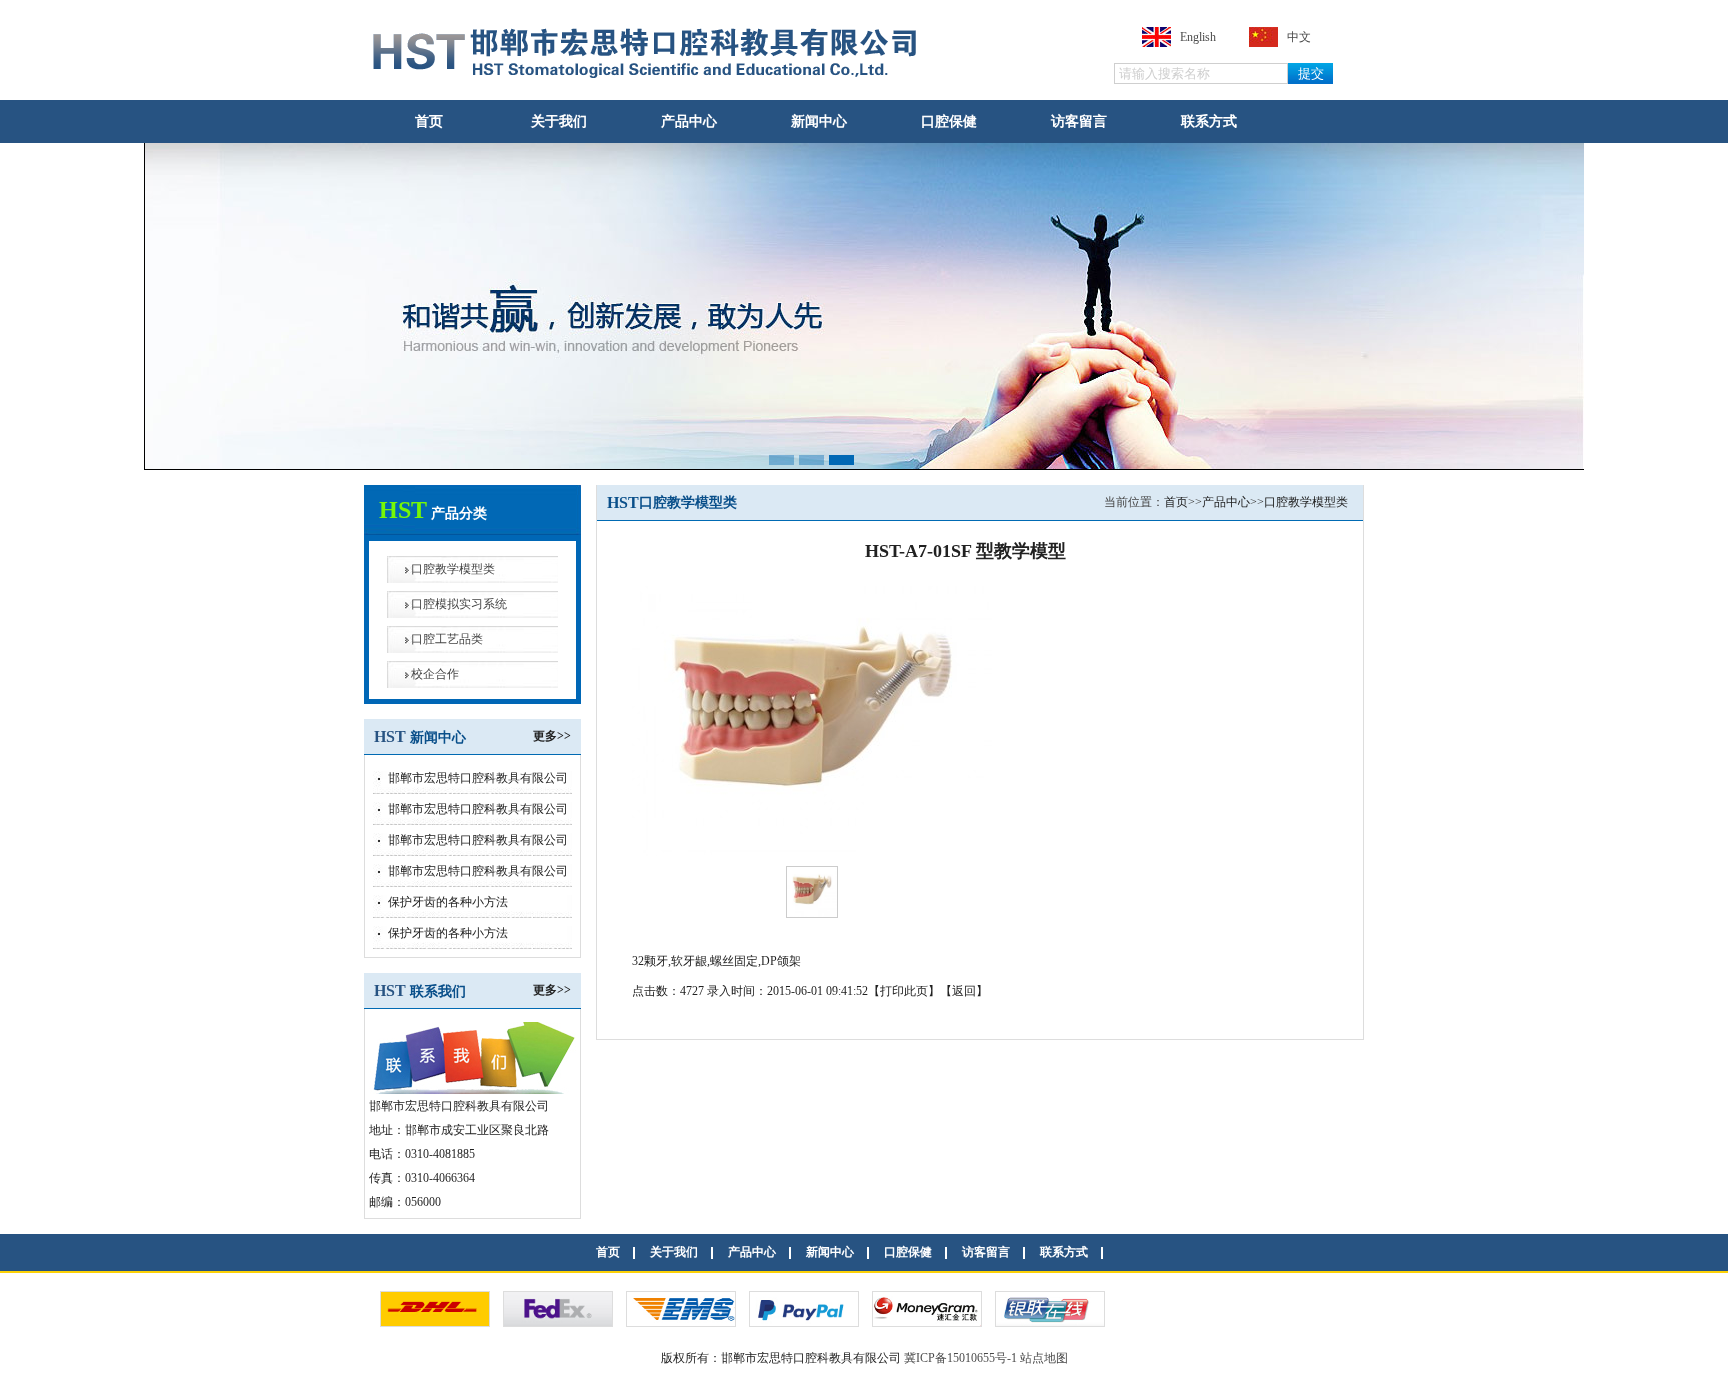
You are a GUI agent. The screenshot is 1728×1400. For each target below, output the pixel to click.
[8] (435, 1322)
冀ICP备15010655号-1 (960, 1358)
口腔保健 (949, 121)
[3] (927, 1322)
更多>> (552, 736)
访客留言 (1079, 121)
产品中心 (689, 121)
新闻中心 (819, 121)
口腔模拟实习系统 (459, 604)
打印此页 (904, 991)
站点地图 (1044, 1358)
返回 (964, 991)
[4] (1050, 1322)
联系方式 (1209, 121)
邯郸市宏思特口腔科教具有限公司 (478, 778)
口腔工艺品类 (447, 639)
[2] (681, 1322)
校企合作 (435, 674)
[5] (804, 1322)
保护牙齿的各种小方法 (448, 902)
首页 (429, 121)
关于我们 (559, 121)
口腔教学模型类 (453, 569)
